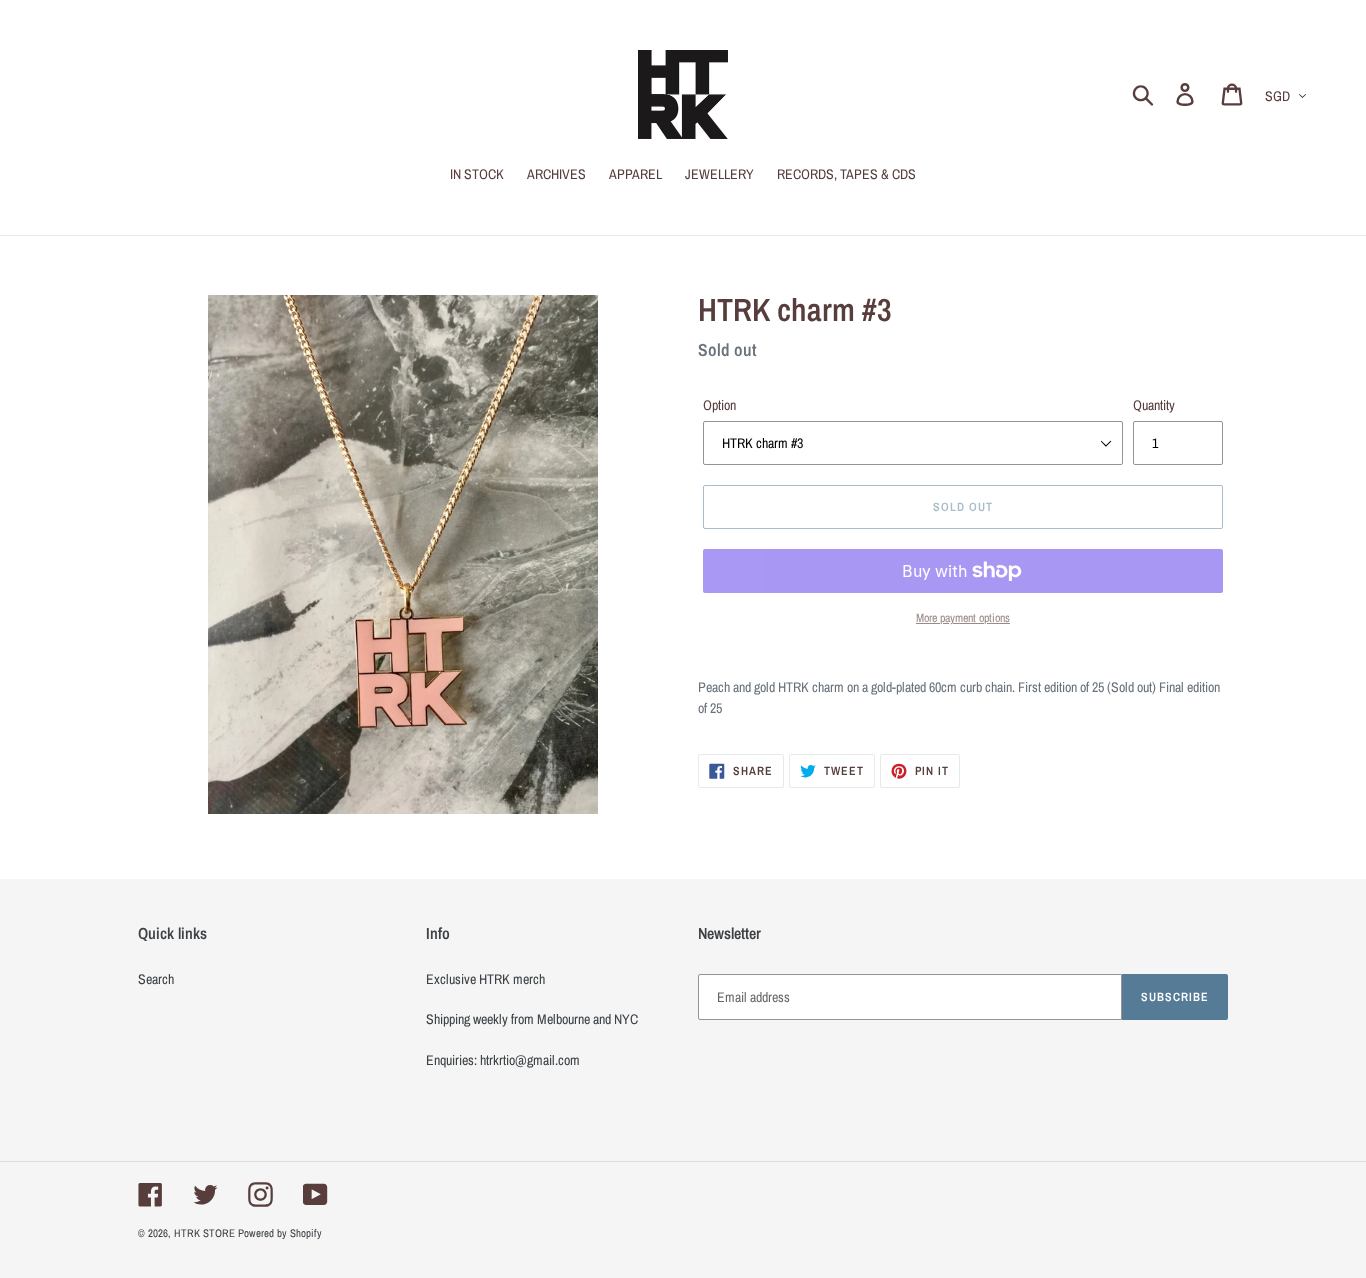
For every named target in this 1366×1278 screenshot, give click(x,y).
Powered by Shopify (280, 1233)
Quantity (1154, 405)
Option (719, 405)
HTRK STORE (204, 1233)
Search (156, 979)
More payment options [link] (963, 618)
